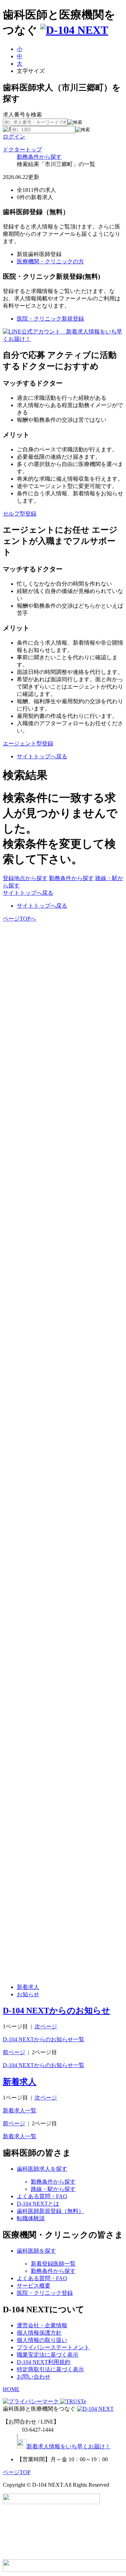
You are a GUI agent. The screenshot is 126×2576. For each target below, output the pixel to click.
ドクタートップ (22, 149)
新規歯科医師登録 (39, 254)
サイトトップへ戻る (42, 756)
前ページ (14, 2052)
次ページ (46, 2026)
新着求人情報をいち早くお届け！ (69, 2446)
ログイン (14, 137)
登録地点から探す (25, 878)
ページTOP (17, 2472)
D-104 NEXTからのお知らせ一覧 (44, 2039)
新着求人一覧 (20, 2111)
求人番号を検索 (22, 115)
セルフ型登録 (20, 514)
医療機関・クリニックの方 (50, 261)
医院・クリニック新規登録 (50, 319)
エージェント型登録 (28, 743)
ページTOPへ (19, 919)
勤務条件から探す (39, 157)
